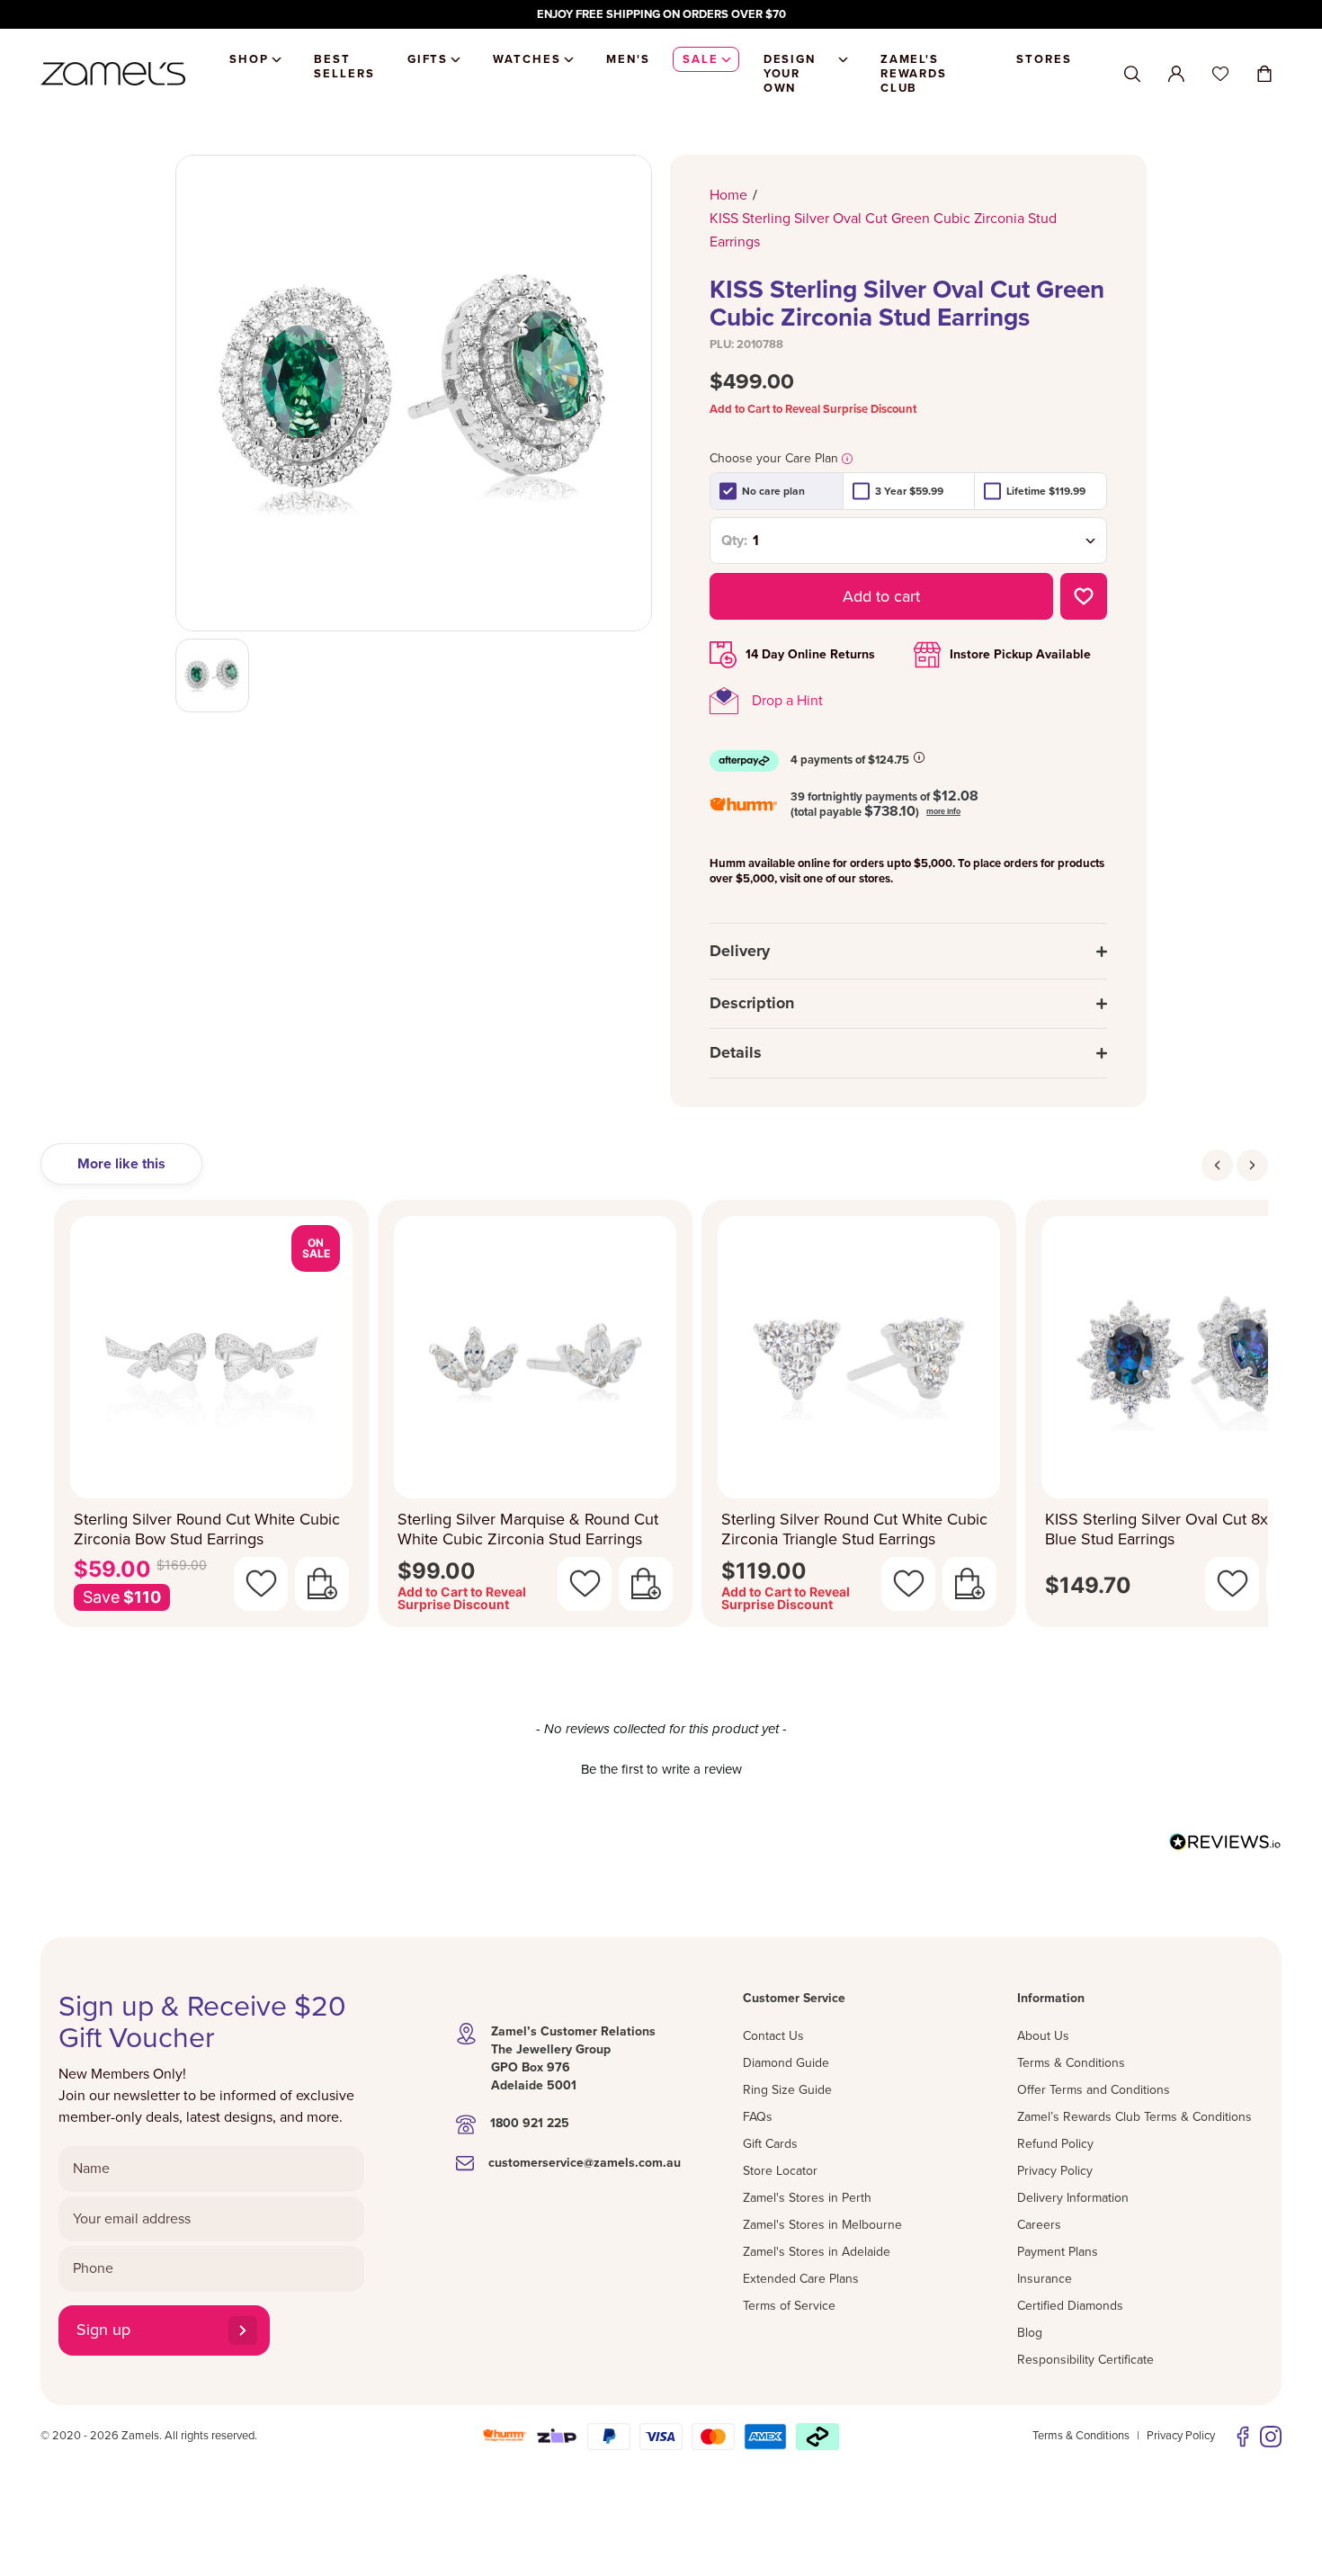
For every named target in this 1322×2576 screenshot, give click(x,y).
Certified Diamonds (1070, 2306)
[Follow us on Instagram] (1271, 2437)
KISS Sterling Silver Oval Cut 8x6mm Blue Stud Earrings (1175, 1529)
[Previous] (1217, 1165)
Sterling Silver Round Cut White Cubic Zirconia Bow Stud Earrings (207, 1529)
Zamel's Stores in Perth (807, 2198)
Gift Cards (770, 2144)
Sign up (103, 2330)
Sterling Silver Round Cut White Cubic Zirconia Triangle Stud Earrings (854, 1529)
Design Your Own (790, 74)
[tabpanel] (661, 1419)
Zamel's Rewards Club (914, 74)
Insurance (1045, 2279)
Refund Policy (1055, 2144)
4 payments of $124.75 (850, 760)
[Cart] (1264, 74)
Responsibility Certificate (1085, 2360)
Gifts (428, 59)
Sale (701, 59)
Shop (249, 59)
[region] (661, 14)
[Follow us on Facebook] (1243, 2437)
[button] (661, 1767)
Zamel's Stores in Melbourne (822, 2225)
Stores (1044, 59)
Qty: (734, 541)
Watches (527, 59)
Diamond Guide (786, 2063)
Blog (1030, 2333)
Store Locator (780, 2171)
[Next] (1252, 1165)
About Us (1043, 2036)
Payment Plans (1058, 2252)
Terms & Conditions (1071, 2063)
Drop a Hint (787, 701)
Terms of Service (789, 2306)
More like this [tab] (121, 1164)
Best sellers (344, 67)
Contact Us (773, 2036)
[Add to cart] (322, 1584)
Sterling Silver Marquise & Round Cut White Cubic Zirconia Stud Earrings (528, 1529)
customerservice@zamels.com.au (585, 2163)
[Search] (1132, 74)
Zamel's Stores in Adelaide (817, 2252)
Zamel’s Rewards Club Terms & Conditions (1134, 2117)
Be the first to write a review (661, 1769)
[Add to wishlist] (1084, 596)
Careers (1039, 2225)
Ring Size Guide (787, 2090)
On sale (316, 1248)
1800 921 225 (530, 2123)
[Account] (1176, 74)
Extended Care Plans (801, 2279)
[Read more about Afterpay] (919, 757)
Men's (628, 59)
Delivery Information (1073, 2198)
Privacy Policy (1055, 2171)
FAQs (758, 2117)
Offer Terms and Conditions (1094, 2090)
